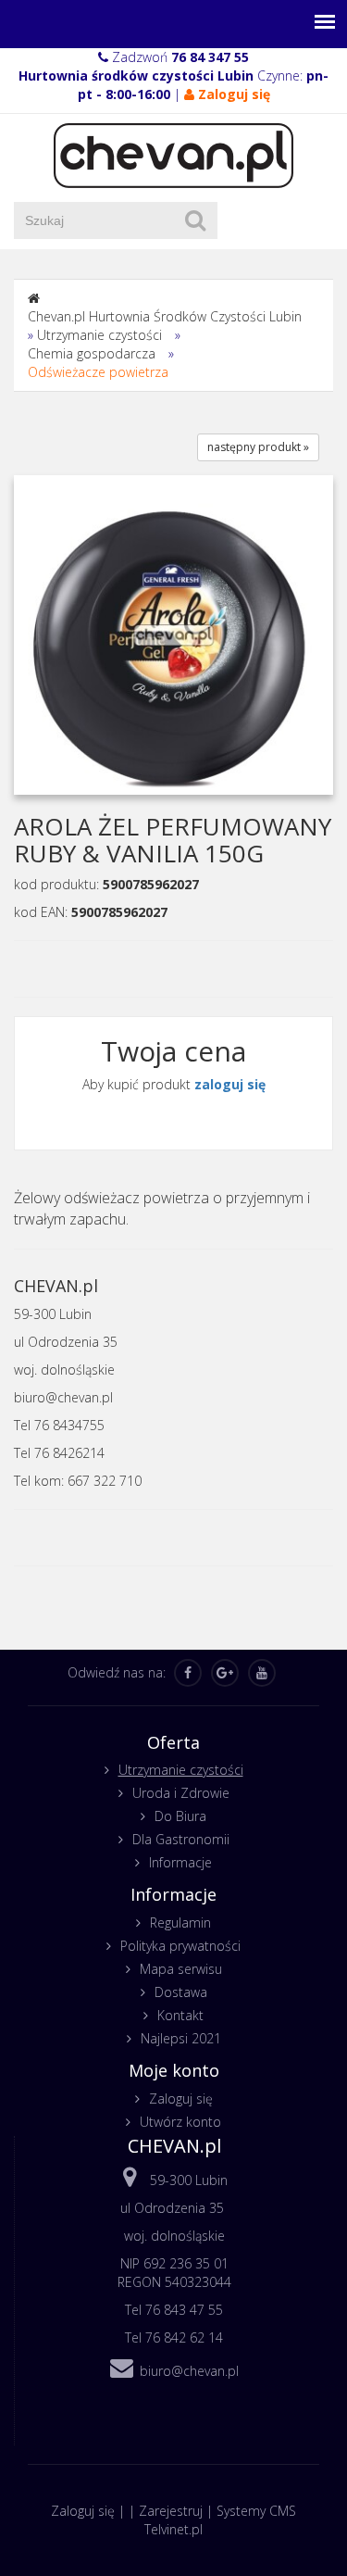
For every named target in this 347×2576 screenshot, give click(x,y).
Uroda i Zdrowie (181, 1793)
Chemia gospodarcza (92, 353)
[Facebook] (188, 1673)
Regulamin (180, 1923)
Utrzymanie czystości (99, 335)
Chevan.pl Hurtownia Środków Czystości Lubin (165, 316)
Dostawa (181, 1992)
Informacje (180, 1862)
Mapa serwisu (181, 1969)
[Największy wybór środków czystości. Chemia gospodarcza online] (173, 154)
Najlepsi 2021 (181, 2038)
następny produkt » (258, 447)
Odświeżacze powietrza (98, 372)
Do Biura (180, 1816)
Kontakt (180, 2015)
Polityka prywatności (180, 1946)
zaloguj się (230, 1084)
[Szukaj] (195, 220)
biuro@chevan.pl (189, 2371)
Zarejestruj (171, 2511)
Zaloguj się (181, 2098)
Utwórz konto (180, 2122)
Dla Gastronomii (181, 1839)
